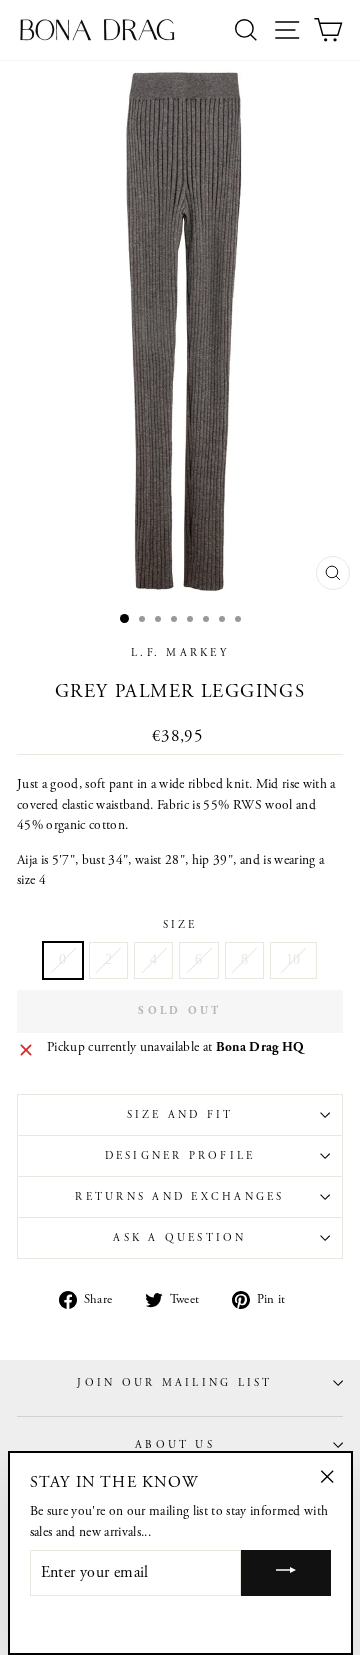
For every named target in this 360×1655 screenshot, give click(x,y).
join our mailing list (174, 1383)
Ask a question (179, 1238)
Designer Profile (180, 1156)
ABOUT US (175, 1445)
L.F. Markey (180, 653)
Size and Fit (180, 1115)
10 (293, 959)
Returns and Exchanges (179, 1197)
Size (180, 925)
